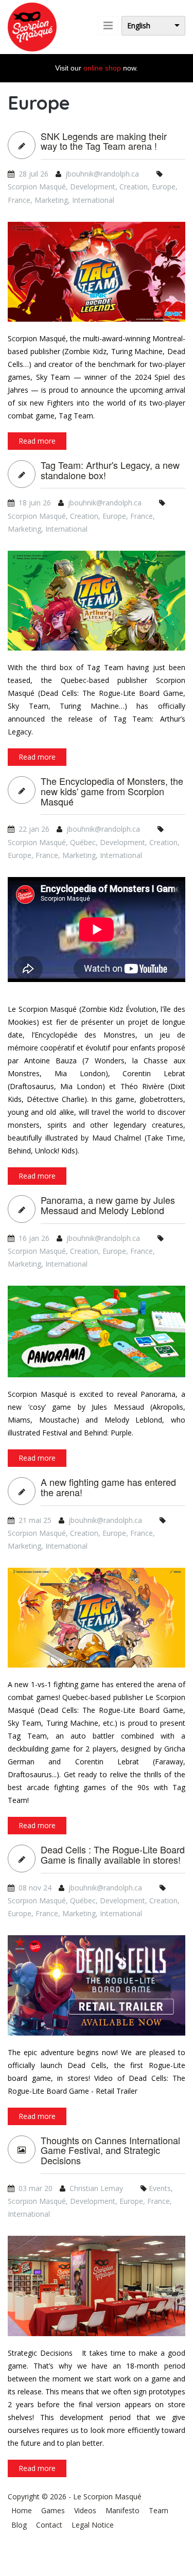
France (19, 200)
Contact (49, 2525)
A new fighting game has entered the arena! (108, 1487)
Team (159, 2510)
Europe (164, 187)
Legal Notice (93, 2525)
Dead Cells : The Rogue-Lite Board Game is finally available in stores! (113, 1855)
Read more (37, 441)
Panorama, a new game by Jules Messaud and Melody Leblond (108, 1205)
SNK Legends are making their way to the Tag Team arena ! (104, 142)
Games (53, 2510)
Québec (83, 842)
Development (93, 187)
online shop (102, 68)
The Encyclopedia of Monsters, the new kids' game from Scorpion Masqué (112, 791)
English (139, 25)
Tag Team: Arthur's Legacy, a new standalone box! (110, 470)
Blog (19, 2525)
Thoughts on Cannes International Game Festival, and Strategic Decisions (110, 2151)
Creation (134, 187)
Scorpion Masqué (37, 187)
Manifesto (122, 2510)
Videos (85, 2510)
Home (22, 2510)
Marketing (51, 200)
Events (160, 2188)
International (93, 200)
